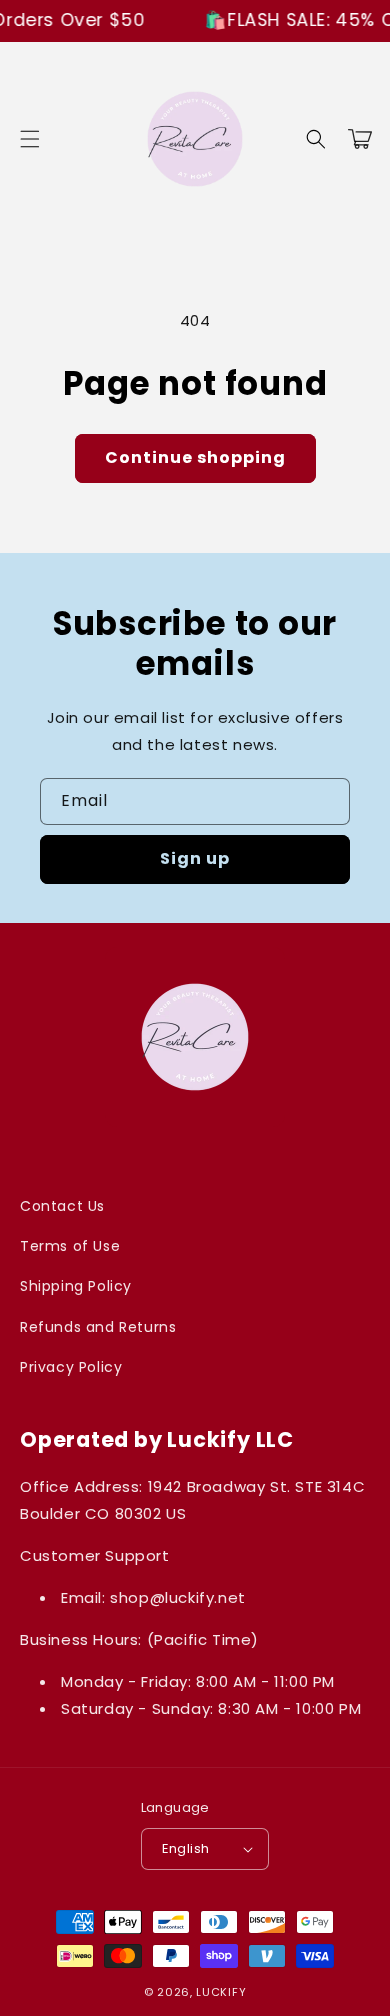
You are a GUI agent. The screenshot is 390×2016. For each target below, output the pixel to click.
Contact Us (62, 1206)
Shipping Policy (76, 1286)
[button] (30, 139)
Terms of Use (70, 1246)
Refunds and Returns (98, 1327)
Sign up (195, 858)
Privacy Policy (71, 1367)
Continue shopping (195, 457)
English (186, 1848)
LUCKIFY (221, 1992)
